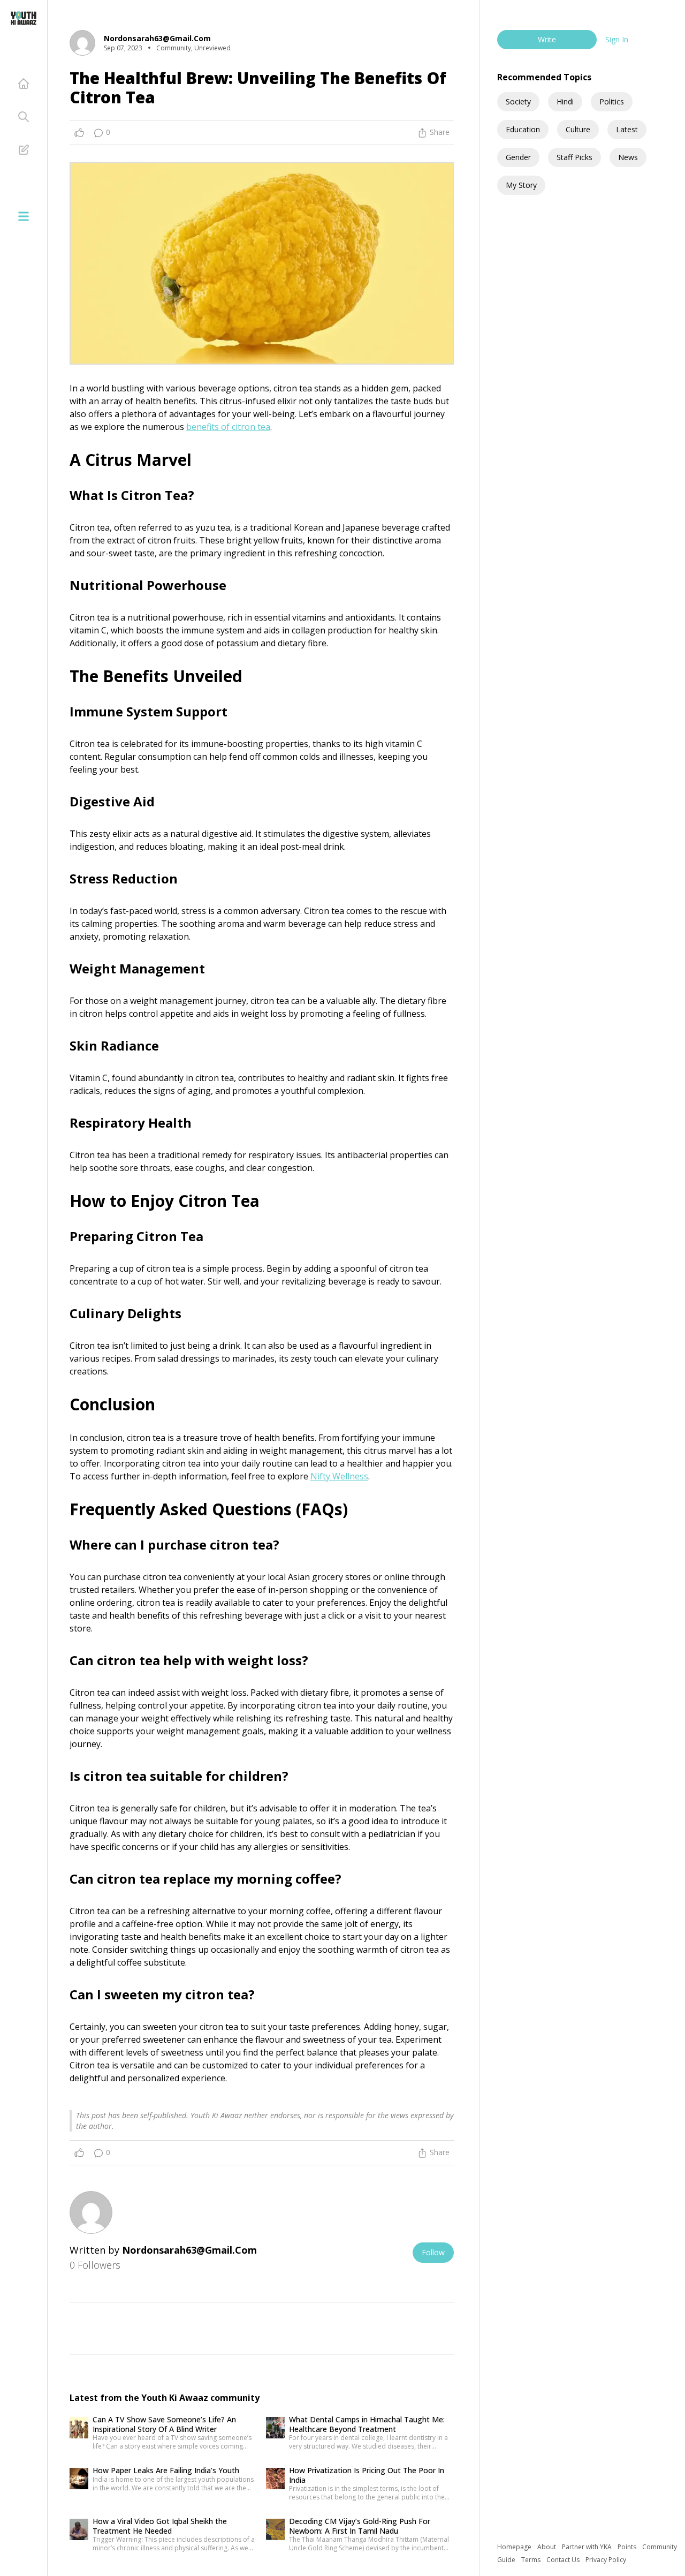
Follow (433, 2252)
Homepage (515, 2547)
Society (518, 101)
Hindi (565, 101)
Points (628, 2547)
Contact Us (564, 2560)
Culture (578, 129)
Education (523, 129)
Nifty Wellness (339, 1476)
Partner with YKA (588, 2547)
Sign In (617, 39)
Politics (612, 101)
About (547, 2547)
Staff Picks (574, 157)
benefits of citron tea (228, 427)
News (628, 157)
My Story (521, 185)
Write (547, 39)
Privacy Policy (606, 2560)
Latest (627, 129)
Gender (518, 157)
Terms (532, 2560)
